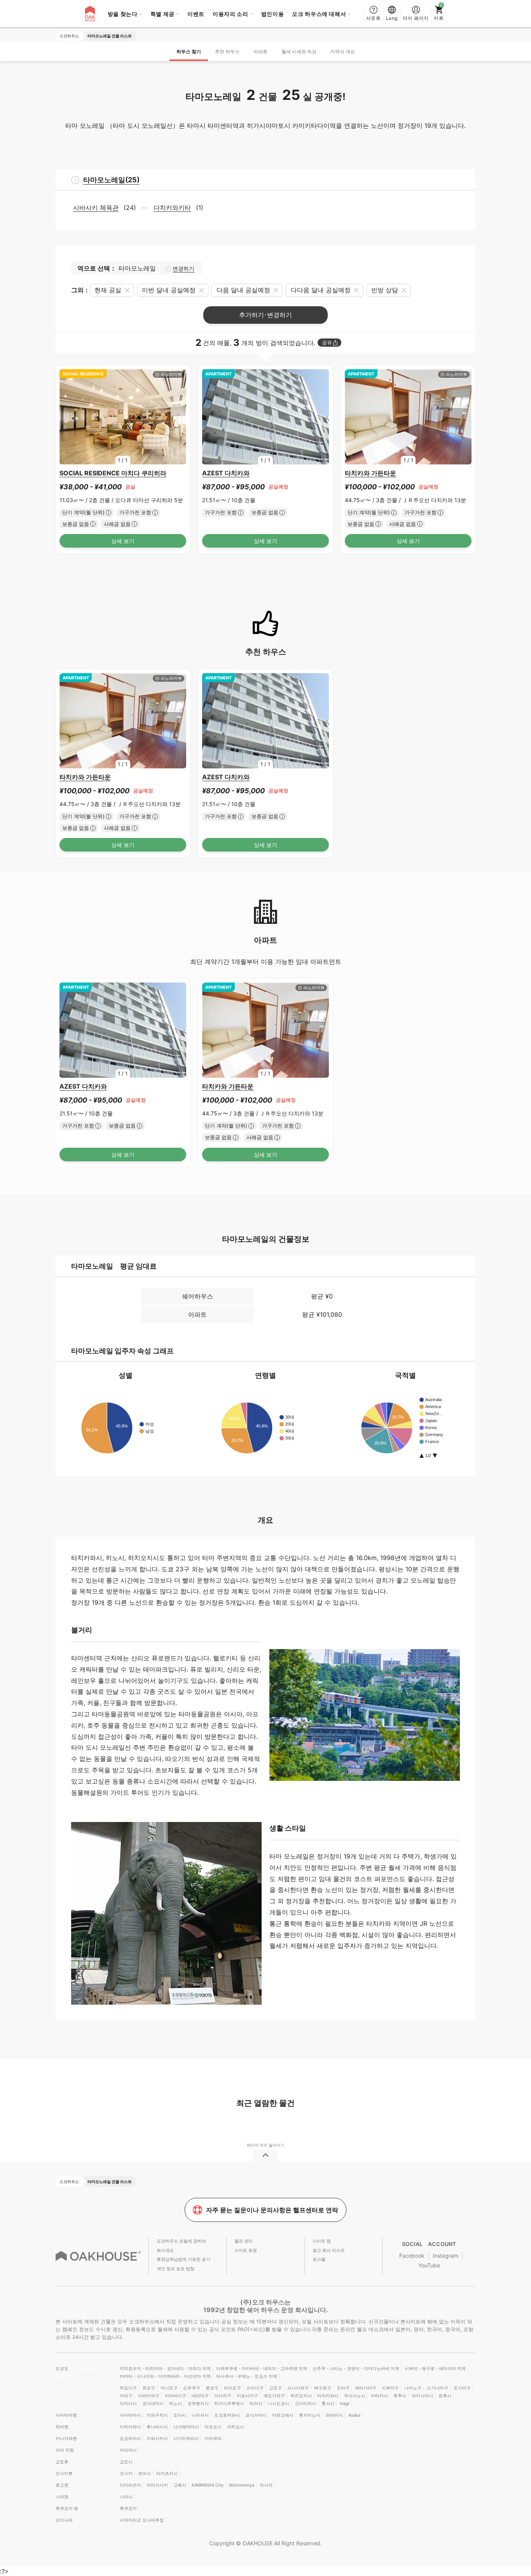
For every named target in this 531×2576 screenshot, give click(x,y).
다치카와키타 (172, 208)
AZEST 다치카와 (226, 473)
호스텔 (319, 2259)
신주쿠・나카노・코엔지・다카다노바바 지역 (356, 2368)
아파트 (260, 51)
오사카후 (64, 2473)
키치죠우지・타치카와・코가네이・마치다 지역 (165, 2368)
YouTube (429, 2265)
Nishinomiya (242, 2485)
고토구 (275, 2388)
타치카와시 (328, 2396)
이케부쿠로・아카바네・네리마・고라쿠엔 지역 (262, 2368)
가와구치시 (157, 2415)
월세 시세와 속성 (299, 51)
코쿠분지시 (198, 2403)
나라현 (62, 2497)
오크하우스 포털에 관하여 (181, 2241)
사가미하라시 (186, 2438)
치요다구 (128, 2388)
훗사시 (328, 2403)
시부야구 (390, 2388)
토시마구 (462, 2388)
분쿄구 (212, 2388)
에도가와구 (274, 2396)
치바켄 (62, 2427)
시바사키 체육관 (96, 208)
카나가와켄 (66, 2438)
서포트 (374, 18)
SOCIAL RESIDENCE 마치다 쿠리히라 (113, 473)
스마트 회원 (246, 2250)
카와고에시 (283, 2415)
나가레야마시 (186, 2427)
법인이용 (273, 14)
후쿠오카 (128, 2508)
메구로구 (323, 2388)
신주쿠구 (192, 2388)
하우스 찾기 (189, 51)
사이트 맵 (322, 2241)
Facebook (412, 2256)
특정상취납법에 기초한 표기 (183, 2259)
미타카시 (379, 2396)
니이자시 (200, 2415)
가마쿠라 (213, 2438)
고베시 (180, 2485)
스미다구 (255, 2388)
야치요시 (236, 2427)
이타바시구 (176, 2396)
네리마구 (200, 2396)
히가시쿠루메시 (229, 2403)
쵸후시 (445, 2396)
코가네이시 (153, 2403)
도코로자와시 (227, 2415)
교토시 (126, 2462)
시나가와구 (298, 2388)
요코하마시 (130, 2438)
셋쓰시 (144, 2473)
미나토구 (169, 2388)
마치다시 (128, 2403)
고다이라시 (305, 2403)
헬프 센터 (244, 2241)
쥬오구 (149, 2388)
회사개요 (165, 2250)
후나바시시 (157, 2427)
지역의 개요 (343, 51)
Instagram (445, 2256)
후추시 (400, 2396)
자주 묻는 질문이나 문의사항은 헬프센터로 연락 (272, 2210)
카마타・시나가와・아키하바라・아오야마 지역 (165, 2376)
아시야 (266, 2485)
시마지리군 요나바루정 (142, 2520)
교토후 (62, 2462)
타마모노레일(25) (111, 180)
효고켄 (62, 2485)
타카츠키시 (167, 2473)
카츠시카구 (247, 2396)
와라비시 (334, 2415)
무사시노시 (355, 2396)
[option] (123, 417)
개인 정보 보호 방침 (176, 2269)
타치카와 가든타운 (370, 473)
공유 (327, 343)
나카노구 (413, 2388)
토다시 (180, 2415)
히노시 (176, 2403)
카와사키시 (157, 2438)
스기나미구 (438, 2388)
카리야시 (128, 2450)
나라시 (126, 2497)
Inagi (345, 2403)
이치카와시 (130, 2427)
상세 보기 (123, 541)
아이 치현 (65, 2450)
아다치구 (223, 2396)
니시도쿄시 (279, 2403)
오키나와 (64, 2520)
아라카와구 (149, 2396)
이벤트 (196, 14)
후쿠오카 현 (67, 2508)
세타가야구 (366, 2388)
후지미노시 (310, 2415)
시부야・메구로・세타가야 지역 (435, 2368)
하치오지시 (301, 2396)
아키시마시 (422, 2396)
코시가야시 (256, 2415)
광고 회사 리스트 (329, 2250)
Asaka (354, 2415)
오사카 (126, 2473)
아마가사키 (157, 2485)
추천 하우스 (227, 51)
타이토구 (232, 2388)
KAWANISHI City (208, 2485)
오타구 (343, 2388)
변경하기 (183, 269)
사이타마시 (130, 2415)
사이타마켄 (66, 2415)
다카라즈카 (130, 2485)
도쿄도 (63, 2368)
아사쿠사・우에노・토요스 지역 (247, 2376)
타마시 (256, 2403)
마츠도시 (213, 2427)
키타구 (126, 2396)
